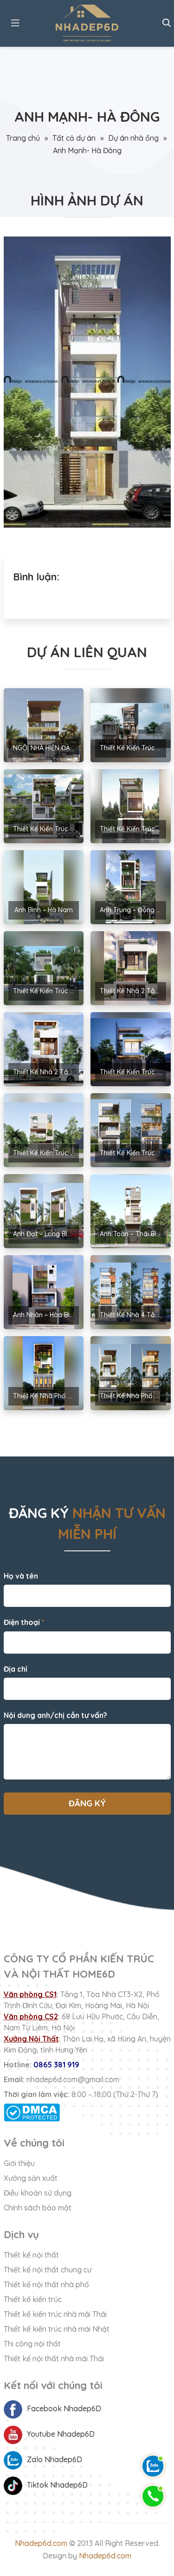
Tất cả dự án (74, 138)
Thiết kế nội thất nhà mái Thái (54, 2358)
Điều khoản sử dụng (38, 2193)
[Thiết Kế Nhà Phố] (87, 23)
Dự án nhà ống (133, 138)
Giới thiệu (19, 2163)
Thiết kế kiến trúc (33, 2299)
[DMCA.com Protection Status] (87, 2112)
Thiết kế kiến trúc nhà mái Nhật (57, 2329)
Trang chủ (23, 138)
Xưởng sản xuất (31, 2178)
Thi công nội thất (32, 2344)
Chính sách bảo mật (38, 2208)
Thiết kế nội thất (31, 2255)
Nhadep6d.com (41, 2543)
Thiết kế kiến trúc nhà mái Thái (55, 2314)
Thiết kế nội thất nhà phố (46, 2284)
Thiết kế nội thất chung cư (48, 2270)
